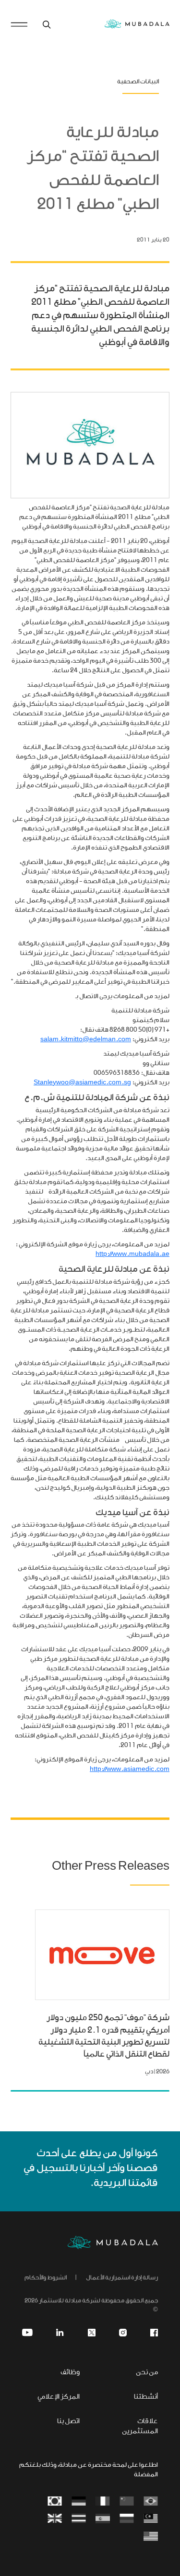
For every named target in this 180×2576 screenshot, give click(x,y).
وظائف (70, 2373)
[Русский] (127, 2519)
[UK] (55, 2519)
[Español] (103, 2519)
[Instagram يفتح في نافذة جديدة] (123, 2333)
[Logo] (113, 2242)
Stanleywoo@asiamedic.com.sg (82, 1083)
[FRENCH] (103, 2502)
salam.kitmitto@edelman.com (86, 1040)
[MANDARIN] (127, 2502)
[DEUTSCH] (79, 2502)
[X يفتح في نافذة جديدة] (92, 2333)
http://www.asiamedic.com (130, 1769)
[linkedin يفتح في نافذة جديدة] (60, 2333)
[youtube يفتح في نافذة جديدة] (27, 2333)
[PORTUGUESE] (151, 2502)
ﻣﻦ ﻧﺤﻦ (147, 2373)
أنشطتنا (146, 2397)
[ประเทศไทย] (79, 2519)
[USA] (151, 2537)
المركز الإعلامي (59, 2397)
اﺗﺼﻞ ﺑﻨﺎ (68, 2421)
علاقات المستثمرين (140, 2426)
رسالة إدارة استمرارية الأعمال (122, 2278)
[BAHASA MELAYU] (151, 2519)
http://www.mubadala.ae (132, 1254)
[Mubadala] (137, 24)
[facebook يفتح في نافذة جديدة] (154, 2333)
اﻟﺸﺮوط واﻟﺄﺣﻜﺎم (46, 2278)
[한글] (55, 2502)
